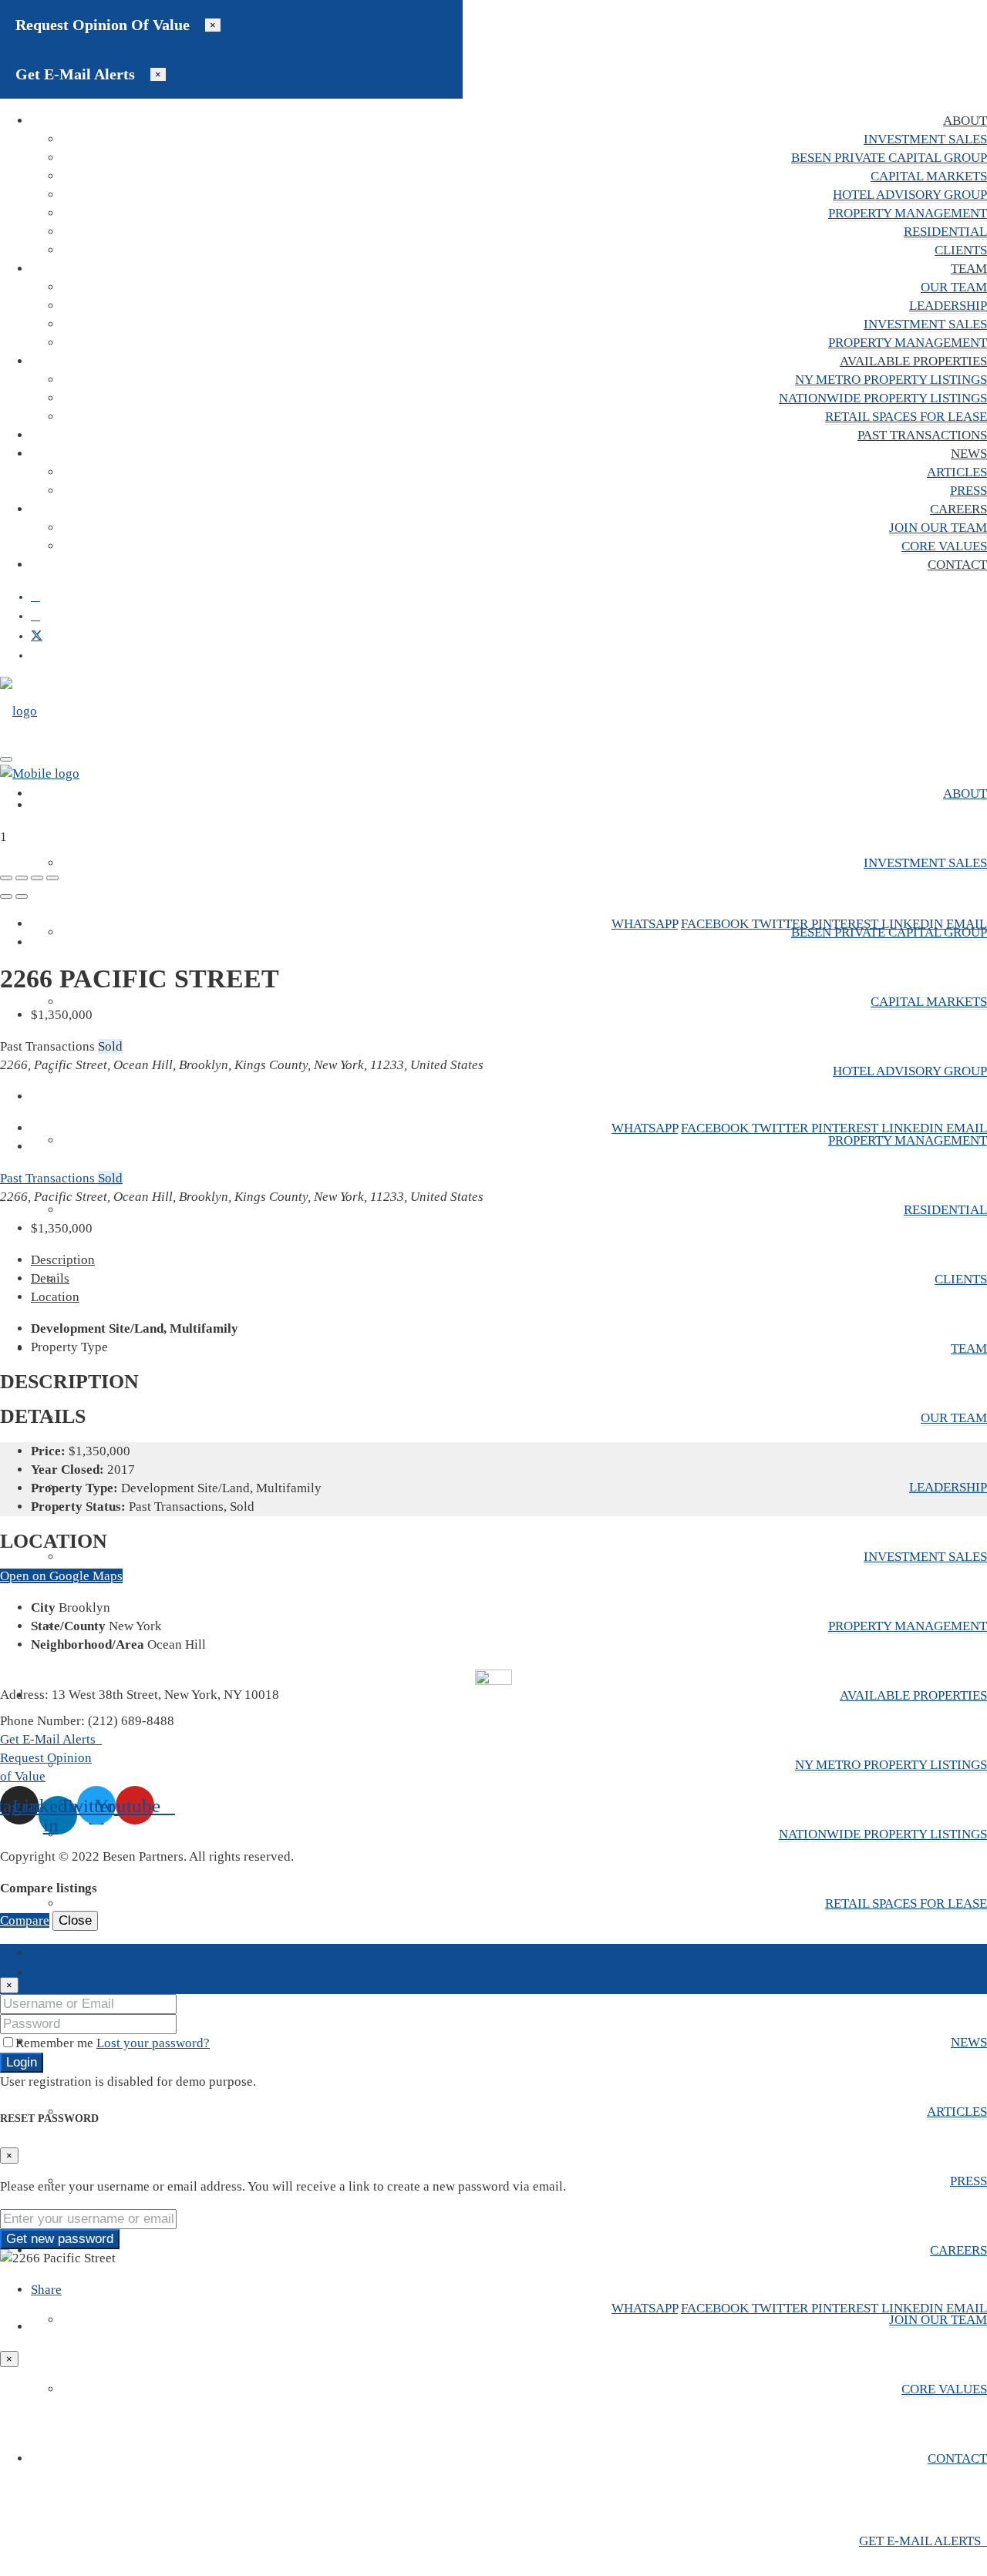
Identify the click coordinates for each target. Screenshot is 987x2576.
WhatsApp (645, 924)
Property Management (908, 213)
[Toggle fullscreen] (37, 878)
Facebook (716, 924)
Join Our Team (938, 528)
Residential (945, 232)
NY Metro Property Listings (891, 380)
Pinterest (846, 924)
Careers (958, 509)
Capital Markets (929, 176)
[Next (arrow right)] (22, 896)
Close (75, 1920)
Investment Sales (925, 139)
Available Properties (913, 361)
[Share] (22, 878)
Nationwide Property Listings (883, 398)
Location (55, 1297)
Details (50, 1278)
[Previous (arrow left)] (6, 896)
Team (969, 269)
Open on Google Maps (61, 1576)
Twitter (782, 924)
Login (22, 2062)
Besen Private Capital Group (889, 158)
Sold (110, 1178)
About (965, 121)
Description (63, 1260)
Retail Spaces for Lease (906, 417)
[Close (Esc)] (6, 878)
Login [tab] (47, 1953)
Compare (25, 1920)
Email (967, 924)
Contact (957, 565)
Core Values (944, 546)
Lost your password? (153, 2043)
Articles (957, 472)
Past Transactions (922, 435)
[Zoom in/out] (52, 878)
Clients (961, 250)
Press (968, 491)
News (969, 454)
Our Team (954, 287)
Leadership (948, 306)
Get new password (60, 2239)
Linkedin (914, 924)
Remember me (56, 2043)
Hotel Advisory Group (910, 195)
